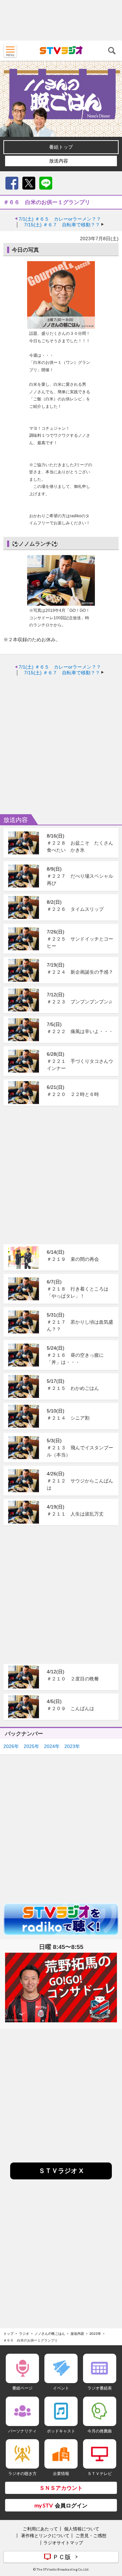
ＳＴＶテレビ (100, 2473)
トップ (8, 2333)
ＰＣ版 (62, 2557)
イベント (61, 2388)
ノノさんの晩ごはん (50, 2333)
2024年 (52, 1746)
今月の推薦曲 (100, 2431)
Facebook (12, 183)
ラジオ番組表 (100, 2388)
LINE (46, 183)
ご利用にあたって (40, 2529)
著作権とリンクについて (45, 2535)
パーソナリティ (22, 2431)
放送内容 (59, 161)
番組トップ (61, 147)
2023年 (72, 1746)
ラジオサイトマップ (63, 2543)
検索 (112, 51)
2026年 (11, 1746)
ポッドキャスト (61, 2431)
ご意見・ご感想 (91, 2535)
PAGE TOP (110, 2531)
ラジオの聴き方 (22, 2473)
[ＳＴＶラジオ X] (61, 2178)
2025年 (32, 1746)
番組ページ (22, 2388)
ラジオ (24, 2333)
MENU (10, 51)
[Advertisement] (61, 20)
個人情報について (82, 2529)
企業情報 (61, 2473)
